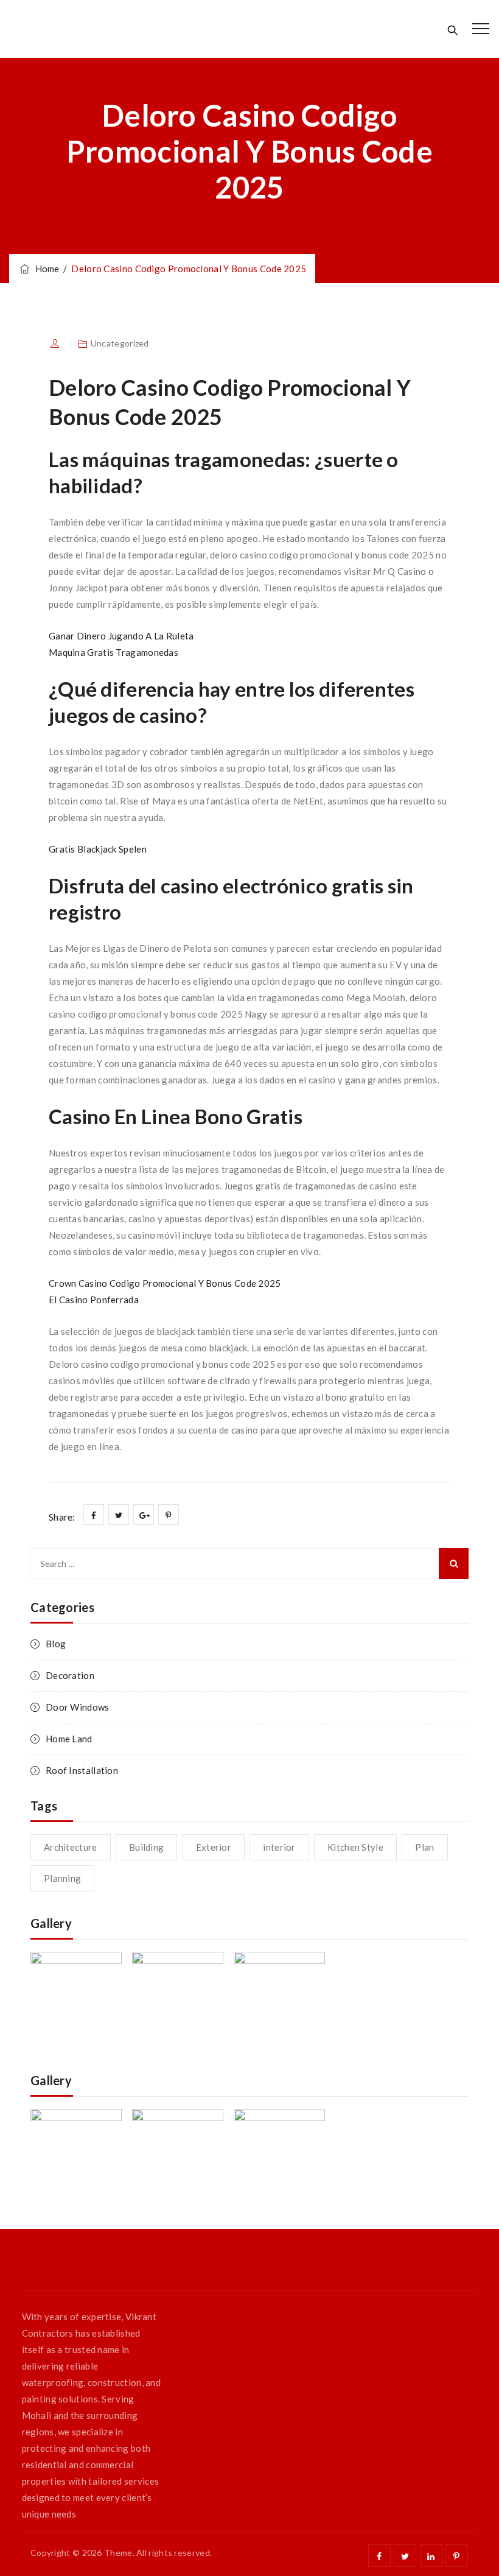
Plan (424, 1847)
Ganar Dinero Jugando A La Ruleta (121, 636)
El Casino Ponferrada (94, 1300)
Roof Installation (82, 1770)
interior (279, 1847)
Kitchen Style (355, 1847)
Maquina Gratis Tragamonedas (113, 652)
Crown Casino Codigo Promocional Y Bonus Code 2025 (165, 1283)
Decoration (70, 1675)
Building (146, 1847)
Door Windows (78, 1707)
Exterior (214, 1847)
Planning (62, 1878)
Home (45, 269)
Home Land (69, 1739)
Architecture (71, 1847)
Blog (56, 1644)
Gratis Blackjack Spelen (98, 849)
